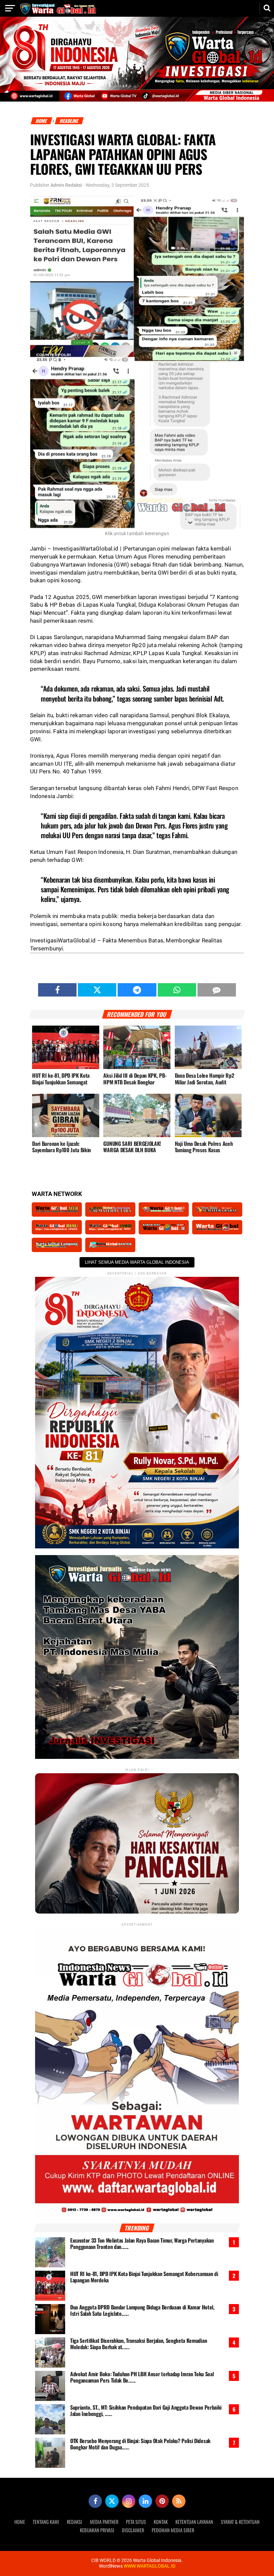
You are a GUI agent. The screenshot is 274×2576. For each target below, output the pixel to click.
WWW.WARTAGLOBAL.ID (149, 2566)
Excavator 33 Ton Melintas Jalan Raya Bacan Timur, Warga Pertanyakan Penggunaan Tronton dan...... (142, 2244)
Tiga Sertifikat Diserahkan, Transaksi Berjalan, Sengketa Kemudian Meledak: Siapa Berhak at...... (139, 2344)
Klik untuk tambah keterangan (137, 534)
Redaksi (75, 2522)
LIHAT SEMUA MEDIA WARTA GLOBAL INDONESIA (137, 1262)
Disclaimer (133, 2530)
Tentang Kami (46, 2522)
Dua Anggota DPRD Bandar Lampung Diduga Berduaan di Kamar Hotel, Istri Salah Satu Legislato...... (142, 2310)
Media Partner (104, 2522)
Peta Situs (136, 2522)
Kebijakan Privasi (97, 2530)
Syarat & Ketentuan (240, 2522)
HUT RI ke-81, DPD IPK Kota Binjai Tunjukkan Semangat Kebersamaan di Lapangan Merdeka (144, 2277)
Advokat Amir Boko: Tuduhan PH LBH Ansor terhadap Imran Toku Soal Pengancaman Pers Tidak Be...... (142, 2377)
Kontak (161, 2522)
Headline (69, 121)
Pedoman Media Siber (173, 2530)
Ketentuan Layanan (194, 2522)
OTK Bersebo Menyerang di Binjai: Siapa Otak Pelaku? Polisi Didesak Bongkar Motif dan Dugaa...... (140, 2444)
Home (42, 121)
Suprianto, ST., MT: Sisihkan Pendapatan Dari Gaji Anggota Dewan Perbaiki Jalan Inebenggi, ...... (146, 2411)
